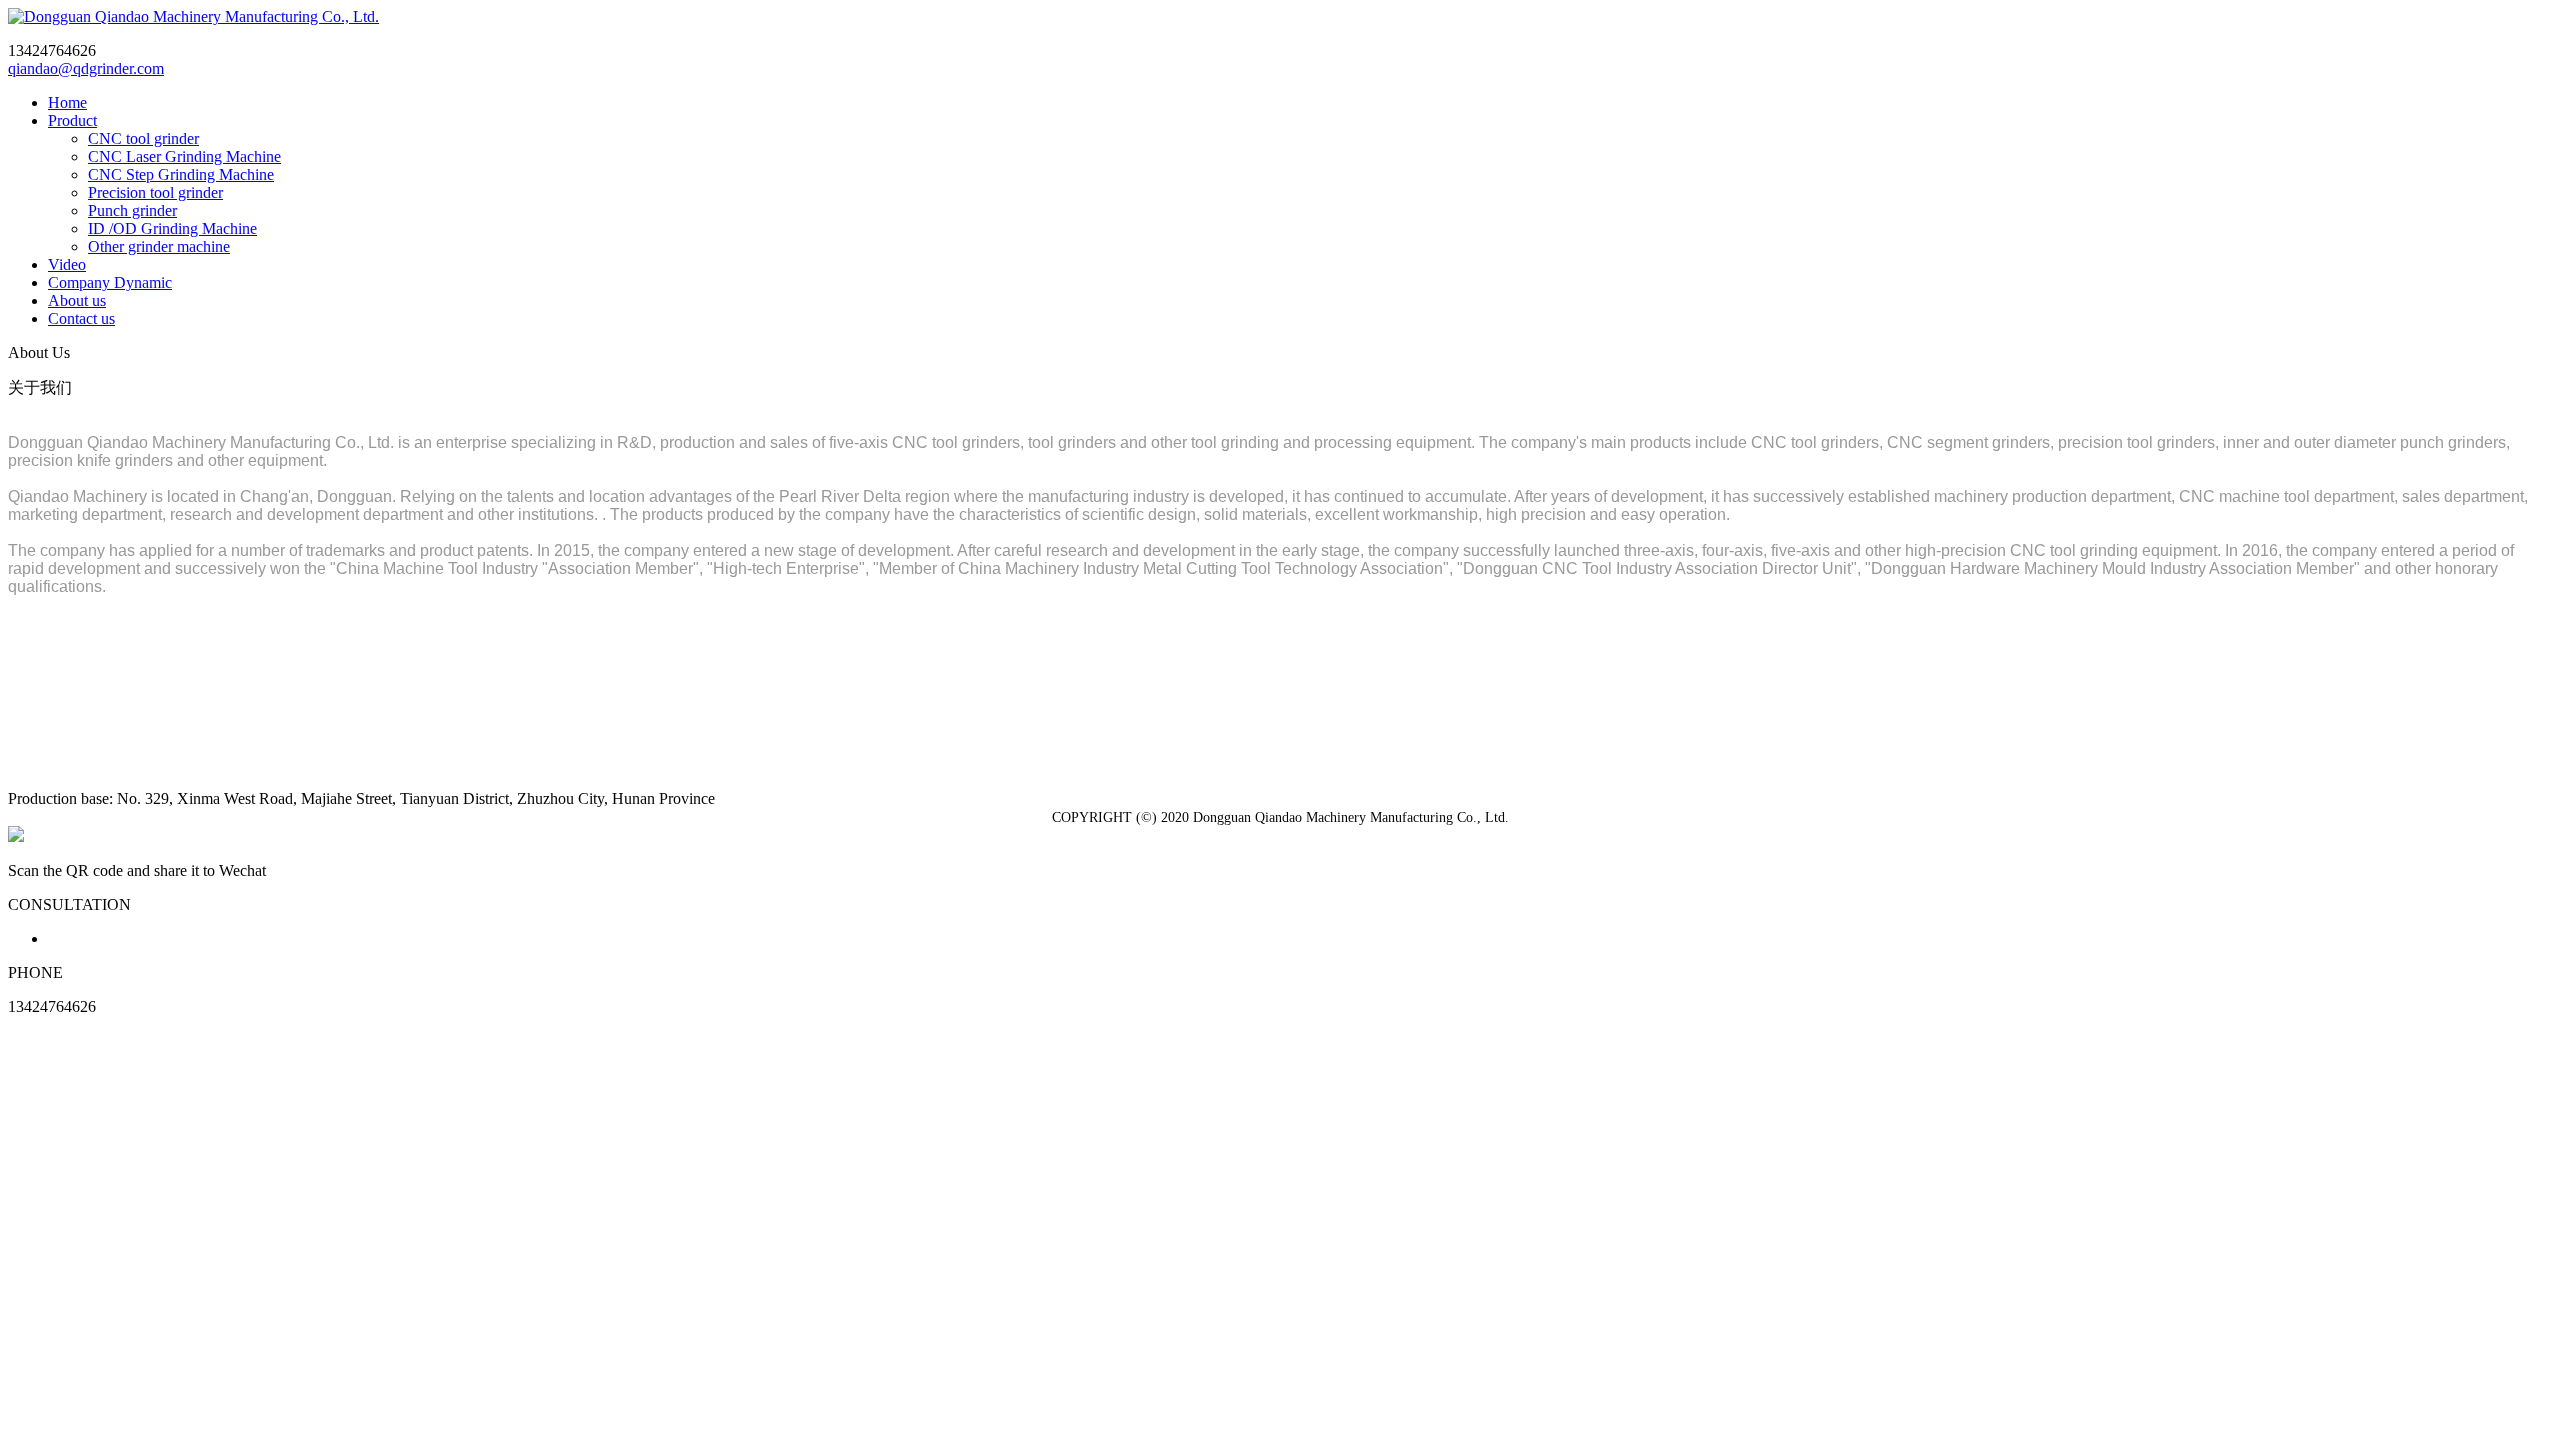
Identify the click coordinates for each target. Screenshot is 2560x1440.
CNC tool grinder (143, 138)
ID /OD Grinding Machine (172, 228)
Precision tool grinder (155, 192)
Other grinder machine (159, 246)
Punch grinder (132, 210)
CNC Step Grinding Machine (181, 174)
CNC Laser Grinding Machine (184, 156)
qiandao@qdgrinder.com (86, 68)
